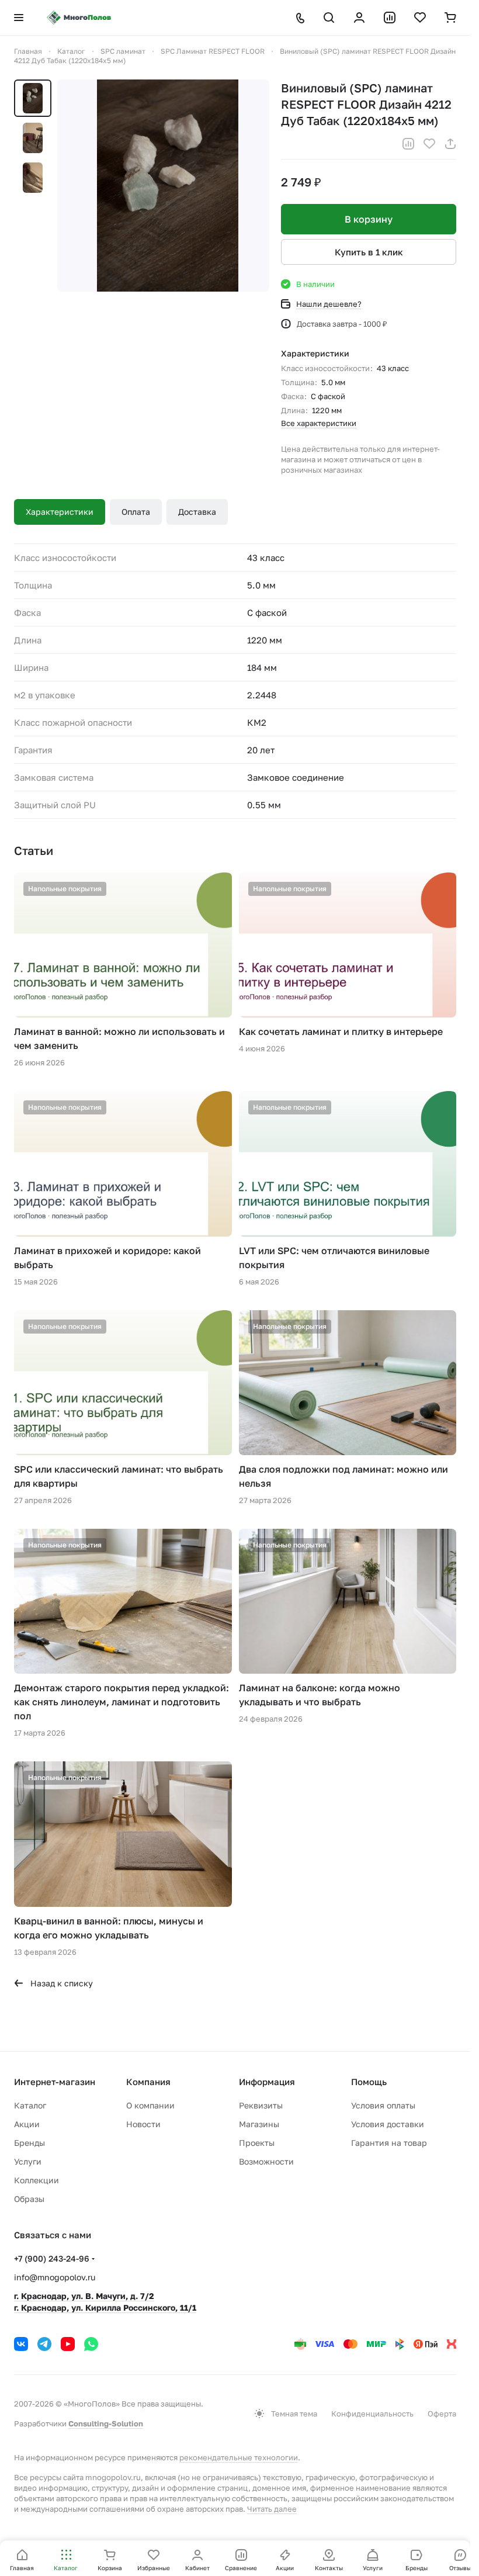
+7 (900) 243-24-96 (52, 2258)
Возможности (266, 2161)
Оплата (136, 512)
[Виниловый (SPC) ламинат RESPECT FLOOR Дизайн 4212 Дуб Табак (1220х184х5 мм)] (163, 186)
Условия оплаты (383, 2105)
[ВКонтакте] (21, 2344)
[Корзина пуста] (450, 18)
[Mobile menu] (19, 18)
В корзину (369, 219)
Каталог (30, 2105)
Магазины (259, 2124)
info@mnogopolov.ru (55, 2277)
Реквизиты (261, 2105)
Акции (27, 2124)
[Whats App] (91, 2344)
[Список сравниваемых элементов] (390, 18)
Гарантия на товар (389, 2143)
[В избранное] (429, 144)
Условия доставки (388, 2124)
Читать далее (272, 2509)
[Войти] (359, 18)
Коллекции (37, 2180)
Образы (29, 2199)
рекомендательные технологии (239, 2457)
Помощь (369, 2082)
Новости (143, 2124)
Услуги (28, 2161)
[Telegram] (44, 2344)
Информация (267, 2082)
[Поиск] (329, 18)
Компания (148, 2082)
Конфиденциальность (372, 2414)
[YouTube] (68, 2344)
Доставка (197, 512)
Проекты (257, 2143)
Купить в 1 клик (369, 252)
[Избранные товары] (420, 18)
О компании (150, 2105)
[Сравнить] (408, 144)
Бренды (29, 2143)
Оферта (442, 2414)
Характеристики (60, 512)
